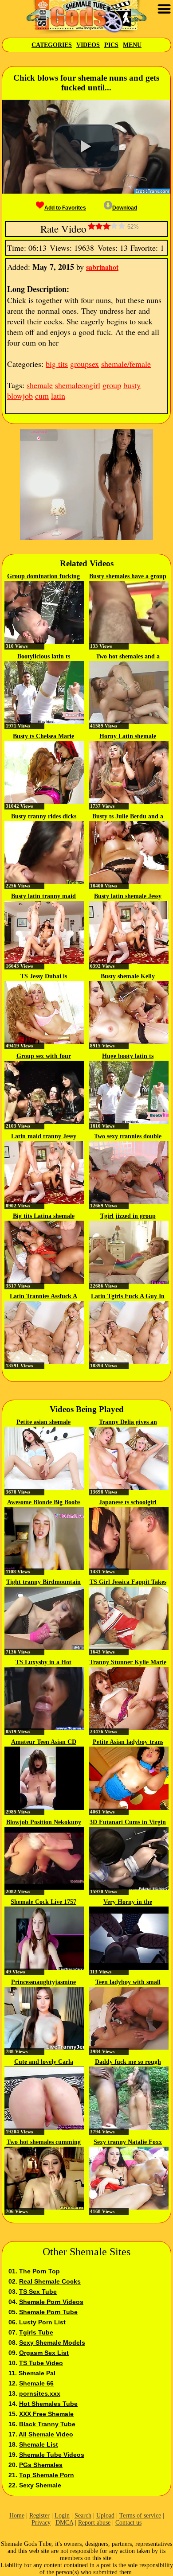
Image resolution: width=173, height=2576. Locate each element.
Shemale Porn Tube (48, 2312)
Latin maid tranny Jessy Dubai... (44, 1137)
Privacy (41, 2523)
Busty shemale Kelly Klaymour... (128, 977)
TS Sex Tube (38, 2292)
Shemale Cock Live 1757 (43, 1902)
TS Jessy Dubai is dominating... (44, 977)
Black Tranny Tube (47, 2424)
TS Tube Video (41, 2363)
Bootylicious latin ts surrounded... (44, 657)
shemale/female (126, 364)
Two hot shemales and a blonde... (128, 657)
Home (17, 2516)
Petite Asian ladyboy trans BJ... (128, 1743)
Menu (132, 45)
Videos (88, 45)
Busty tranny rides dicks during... (44, 817)
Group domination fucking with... (43, 577)
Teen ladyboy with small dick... (128, 1983)
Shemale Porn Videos (51, 2302)
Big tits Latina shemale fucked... (44, 1217)
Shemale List (39, 2444)
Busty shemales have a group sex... (128, 577)
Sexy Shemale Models (52, 2343)
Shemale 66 (36, 2383)
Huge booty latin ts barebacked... (128, 1057)
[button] (86, 147)
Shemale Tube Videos (52, 2455)
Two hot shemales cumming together (44, 2143)
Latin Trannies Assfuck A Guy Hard (43, 1297)
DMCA (64, 2523)
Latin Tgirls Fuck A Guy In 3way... (128, 1297)
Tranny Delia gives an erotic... (128, 1423)
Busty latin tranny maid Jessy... (43, 897)
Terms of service (140, 2516)
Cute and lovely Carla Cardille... (44, 2062)
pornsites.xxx (40, 2393)
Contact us (128, 2523)
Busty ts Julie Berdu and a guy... (128, 817)
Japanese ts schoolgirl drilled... (128, 1503)
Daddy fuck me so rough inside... (128, 2062)
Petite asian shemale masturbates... (43, 1423)
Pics (111, 45)
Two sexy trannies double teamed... (128, 1137)
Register (39, 2516)
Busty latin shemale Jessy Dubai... (128, 897)
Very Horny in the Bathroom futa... (128, 1903)
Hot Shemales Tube (48, 2404)
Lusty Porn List (42, 2322)
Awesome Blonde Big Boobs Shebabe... (44, 1503)
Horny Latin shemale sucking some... (128, 737)
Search (83, 2516)
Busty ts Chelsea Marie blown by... (43, 737)
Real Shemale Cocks (50, 2281)
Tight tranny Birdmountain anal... (43, 1583)
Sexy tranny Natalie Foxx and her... (128, 2143)
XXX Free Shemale (46, 2414)
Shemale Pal (37, 2373)
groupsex (85, 364)
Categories (52, 45)
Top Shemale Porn (47, 2475)
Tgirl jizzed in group (128, 1216)
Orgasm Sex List (44, 2353)
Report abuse (94, 2523)
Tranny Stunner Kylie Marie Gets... (128, 1663)
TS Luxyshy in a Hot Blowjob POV (43, 1663)
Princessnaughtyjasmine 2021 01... (43, 1983)
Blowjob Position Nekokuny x (44, 1823)
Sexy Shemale (40, 2485)
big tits (57, 364)
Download (125, 208)
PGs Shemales (41, 2465)
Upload (105, 2516)
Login (62, 2516)
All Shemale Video (46, 2434)
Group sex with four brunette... (44, 1057)
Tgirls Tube (36, 2332)
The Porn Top (39, 2271)
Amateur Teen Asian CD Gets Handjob (44, 1743)
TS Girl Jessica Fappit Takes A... (128, 1583)
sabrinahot (102, 267)
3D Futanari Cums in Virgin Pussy (128, 1823)
